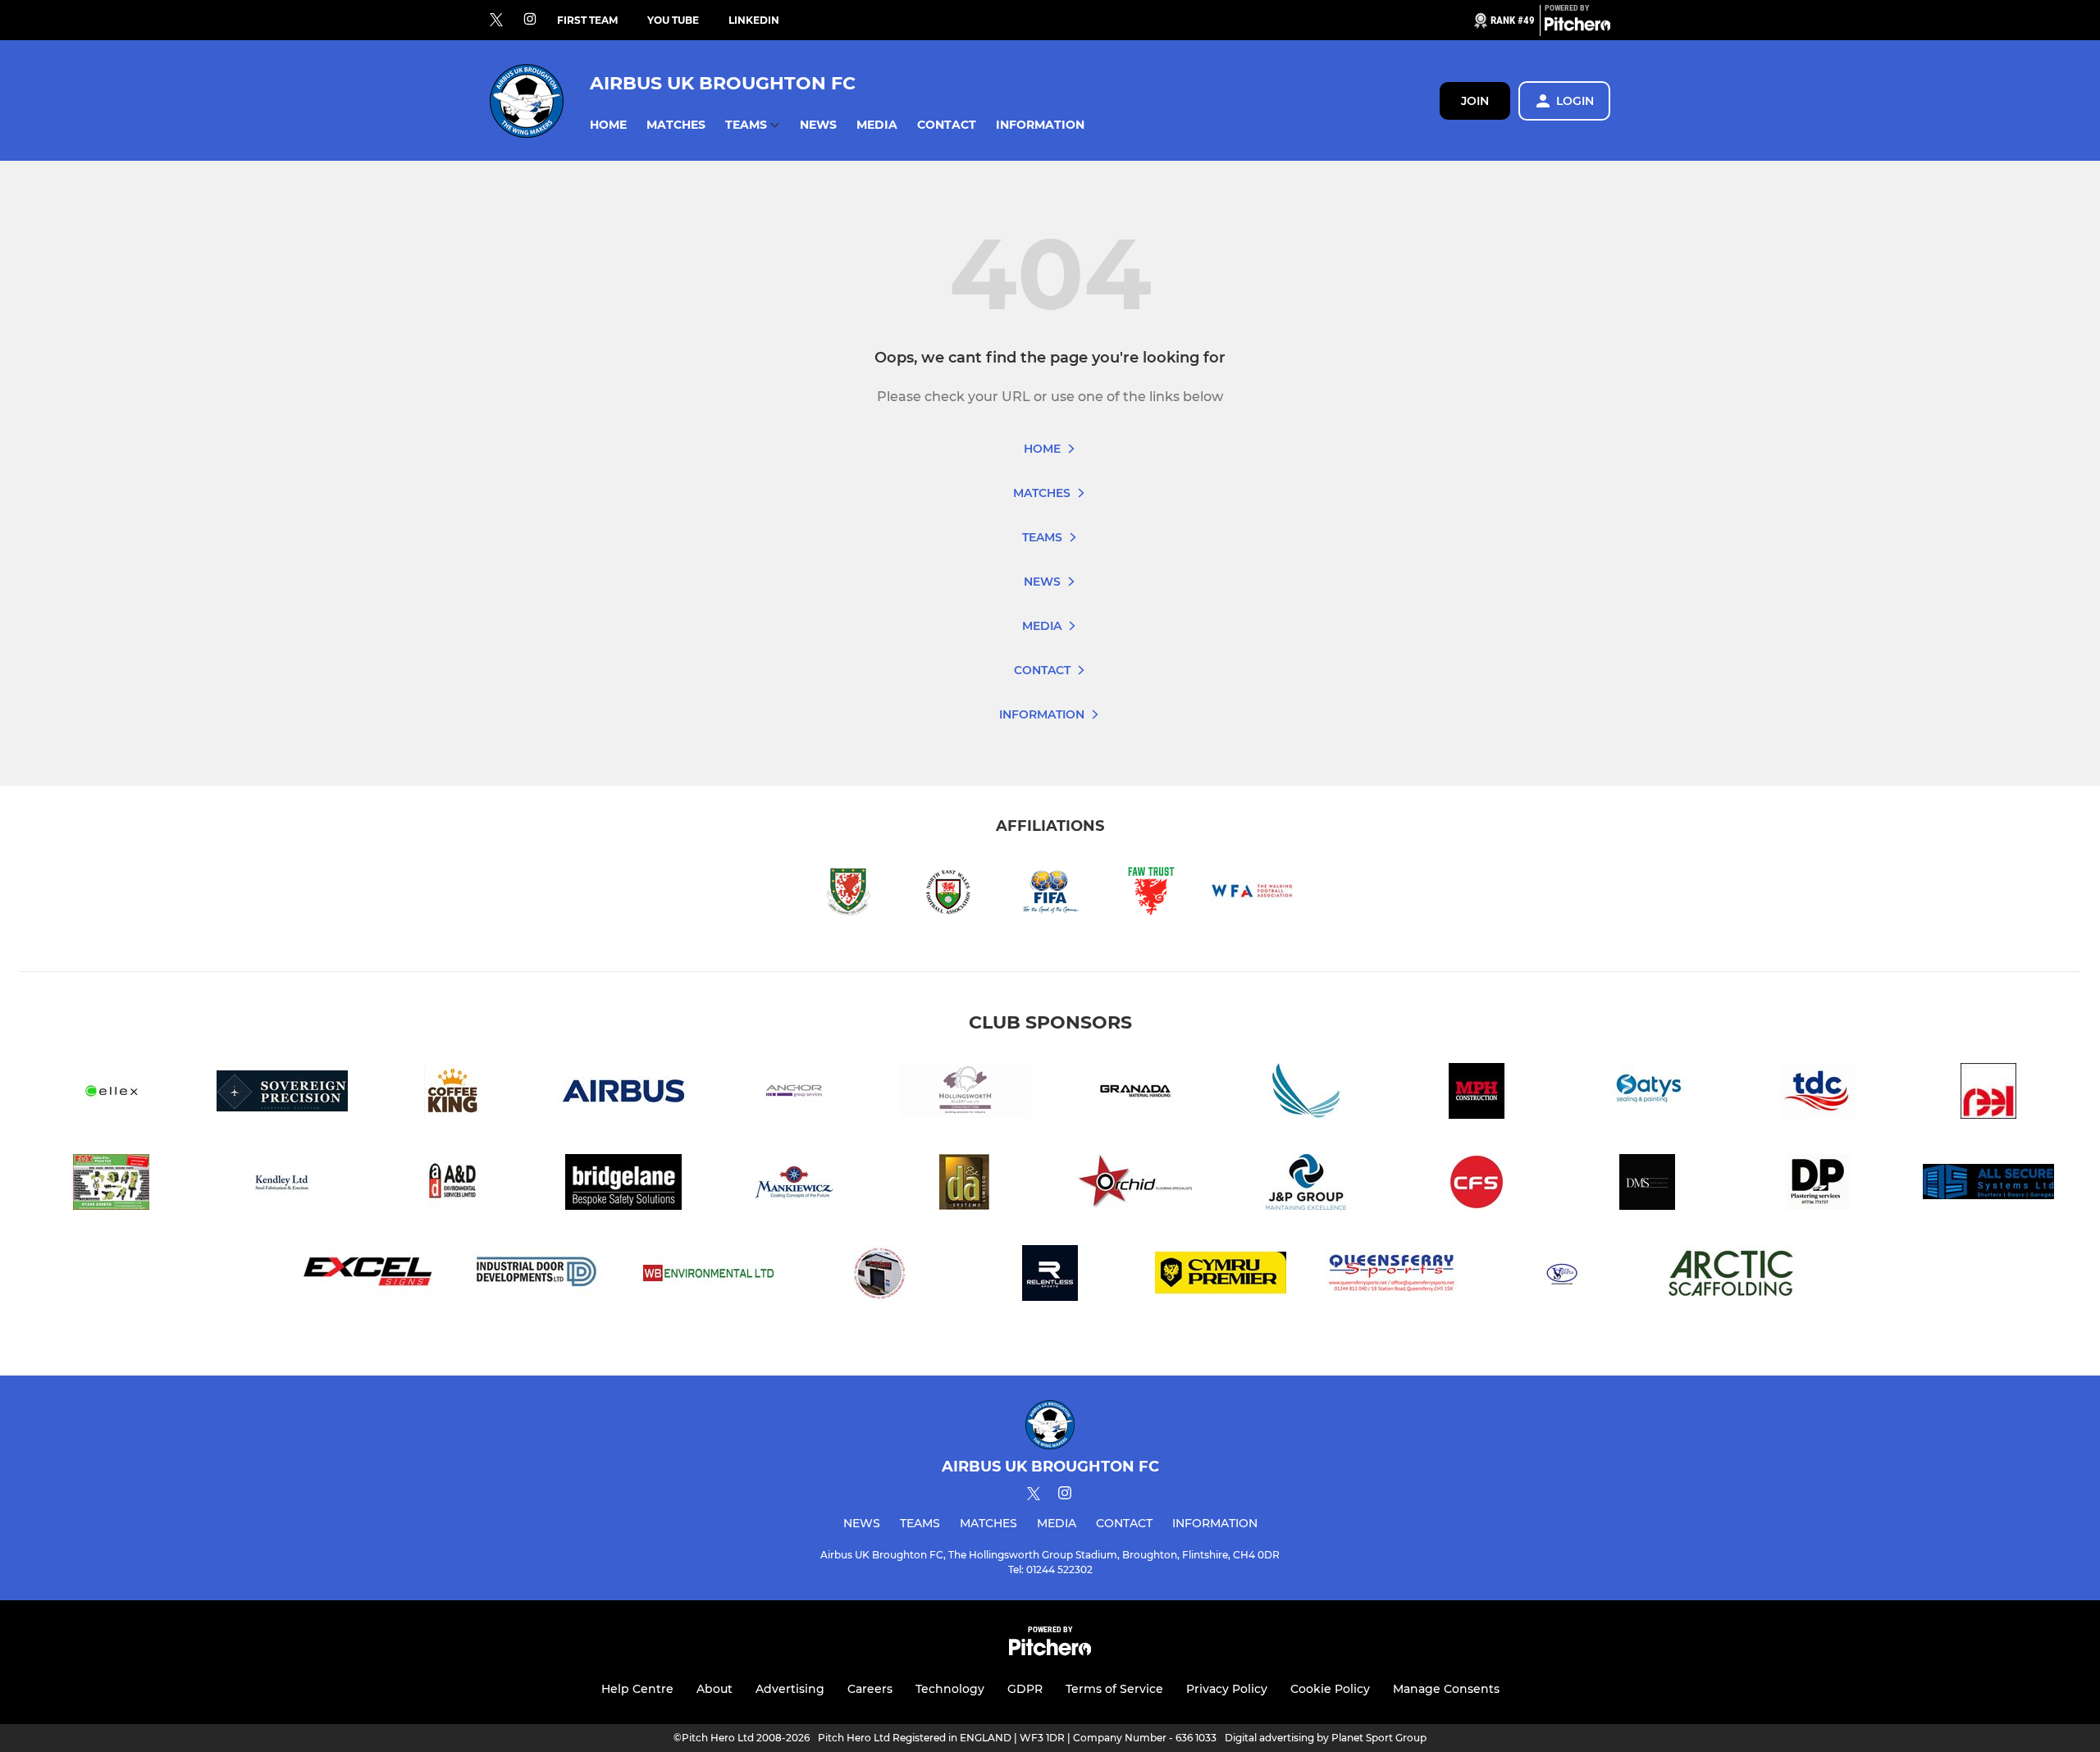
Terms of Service (1114, 1689)
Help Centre (637, 1689)
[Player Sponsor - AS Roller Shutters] (1988, 1185)
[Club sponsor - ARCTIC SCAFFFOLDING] (1732, 1276)
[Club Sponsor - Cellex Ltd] (112, 1094)
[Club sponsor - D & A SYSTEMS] (965, 1185)
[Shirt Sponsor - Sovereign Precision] (282, 1094)
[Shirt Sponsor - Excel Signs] (367, 1276)
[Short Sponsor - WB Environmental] (709, 1276)
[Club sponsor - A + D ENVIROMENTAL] (453, 1185)
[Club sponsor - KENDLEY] (282, 1185)
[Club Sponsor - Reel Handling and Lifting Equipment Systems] (1988, 1094)
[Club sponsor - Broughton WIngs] (1306, 1094)
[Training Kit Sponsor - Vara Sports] (1562, 1276)
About (714, 1689)
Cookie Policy (1330, 1689)
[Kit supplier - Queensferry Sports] (1391, 1276)
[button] (608, 125)
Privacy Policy (1227, 1689)
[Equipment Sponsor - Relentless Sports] (1050, 1276)
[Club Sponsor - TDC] (1818, 1094)
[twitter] (496, 21)
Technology (950, 1689)
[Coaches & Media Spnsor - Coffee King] (453, 1094)
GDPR (1025, 1689)
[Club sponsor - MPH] (1477, 1094)
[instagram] (530, 20)
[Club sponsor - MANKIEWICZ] (794, 1185)
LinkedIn (754, 20)
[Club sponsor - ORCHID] (1135, 1185)
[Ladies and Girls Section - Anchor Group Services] (794, 1094)
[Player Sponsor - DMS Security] (1647, 1185)
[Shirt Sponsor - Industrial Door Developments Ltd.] (538, 1276)
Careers (870, 1689)
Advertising (790, 1689)
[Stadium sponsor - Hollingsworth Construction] (965, 1094)
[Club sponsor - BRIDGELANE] (623, 1185)
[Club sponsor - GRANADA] (1135, 1094)
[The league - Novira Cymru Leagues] (1221, 1276)
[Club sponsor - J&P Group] (1306, 1185)
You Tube (673, 20)
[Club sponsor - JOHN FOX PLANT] (112, 1185)
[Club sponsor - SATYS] (1647, 1094)
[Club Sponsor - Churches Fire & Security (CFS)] (1477, 1185)
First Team (587, 20)
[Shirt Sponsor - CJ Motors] (879, 1276)
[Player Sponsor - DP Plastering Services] (1818, 1185)
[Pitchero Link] (1577, 27)
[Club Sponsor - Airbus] (623, 1094)
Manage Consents (1446, 1689)
